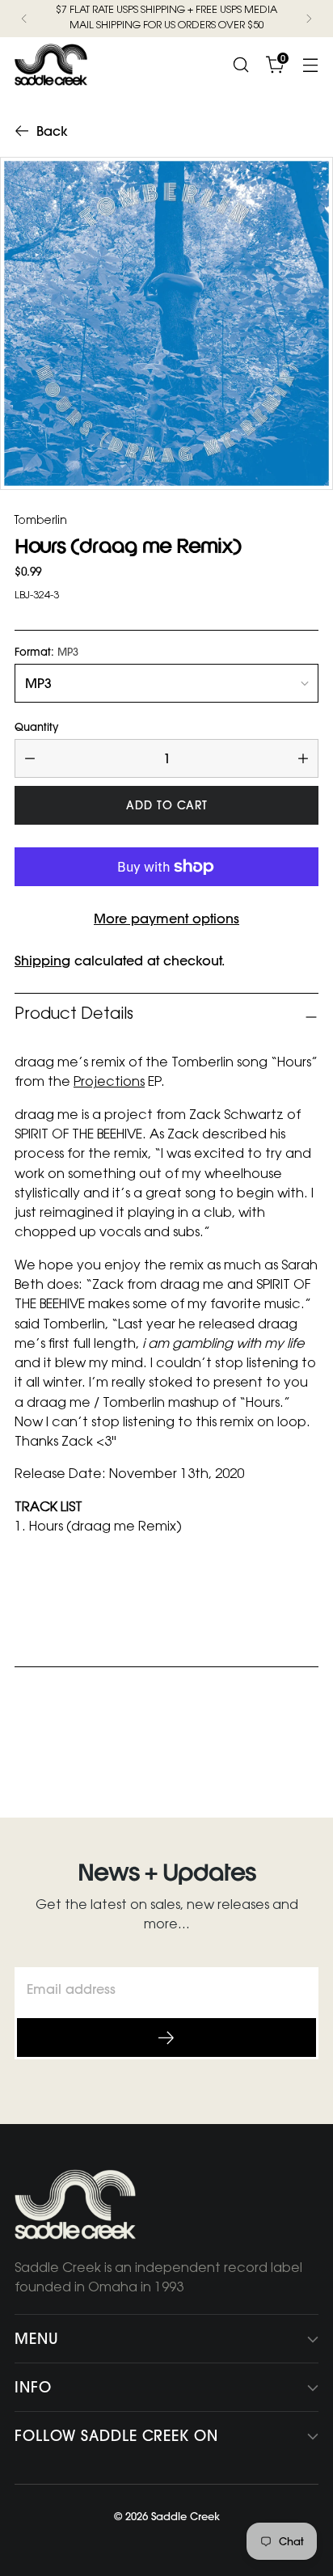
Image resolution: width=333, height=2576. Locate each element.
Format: (46, 652)
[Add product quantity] (303, 758)
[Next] (309, 19)
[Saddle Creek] (51, 65)
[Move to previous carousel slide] (268, 1746)
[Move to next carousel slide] (305, 1746)
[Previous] (24, 19)
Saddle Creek (185, 2516)
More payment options (166, 918)
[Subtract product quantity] (30, 758)
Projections (109, 1083)
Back (52, 131)
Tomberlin (41, 522)
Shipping (42, 961)
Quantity (36, 727)
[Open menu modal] (310, 64)
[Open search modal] (240, 64)
